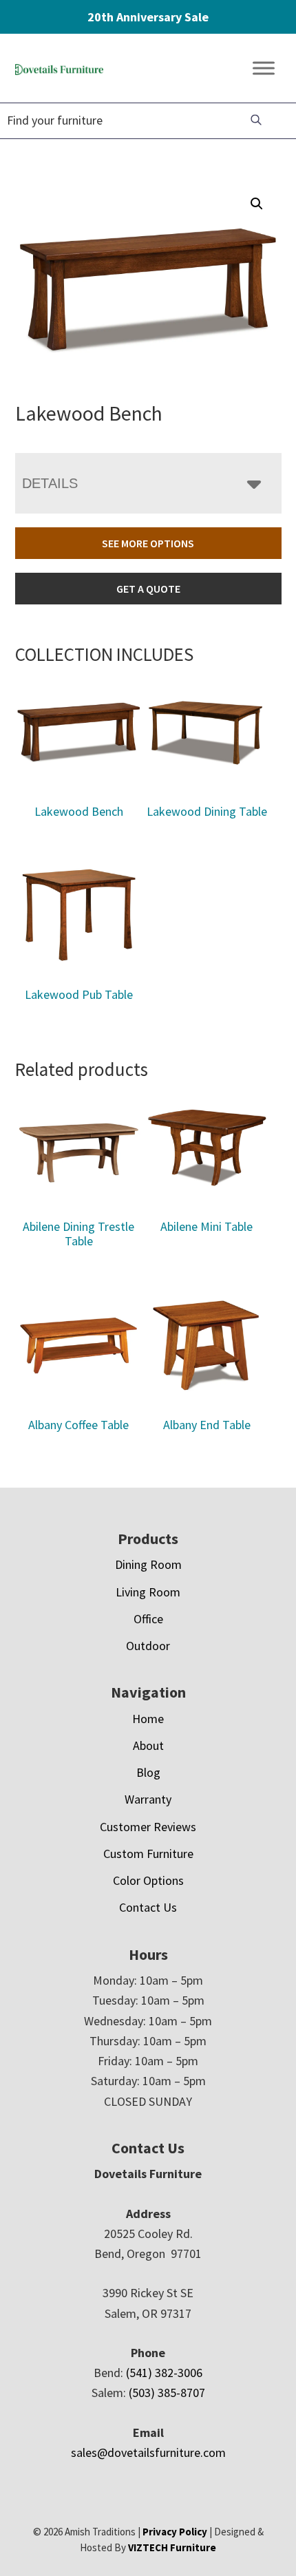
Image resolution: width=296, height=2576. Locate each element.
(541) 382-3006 (164, 2373)
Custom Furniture (148, 1854)
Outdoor (148, 1646)
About (148, 1745)
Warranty (148, 1799)
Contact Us (148, 1907)
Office (148, 1619)
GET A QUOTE (148, 589)
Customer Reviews (148, 1827)
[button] (257, 204)
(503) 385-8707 (167, 2393)
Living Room (148, 1592)
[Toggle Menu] (264, 68)
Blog (148, 1772)
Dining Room (148, 1564)
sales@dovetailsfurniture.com (148, 2452)
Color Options (148, 1880)
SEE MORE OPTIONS (148, 543)
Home (148, 1719)
